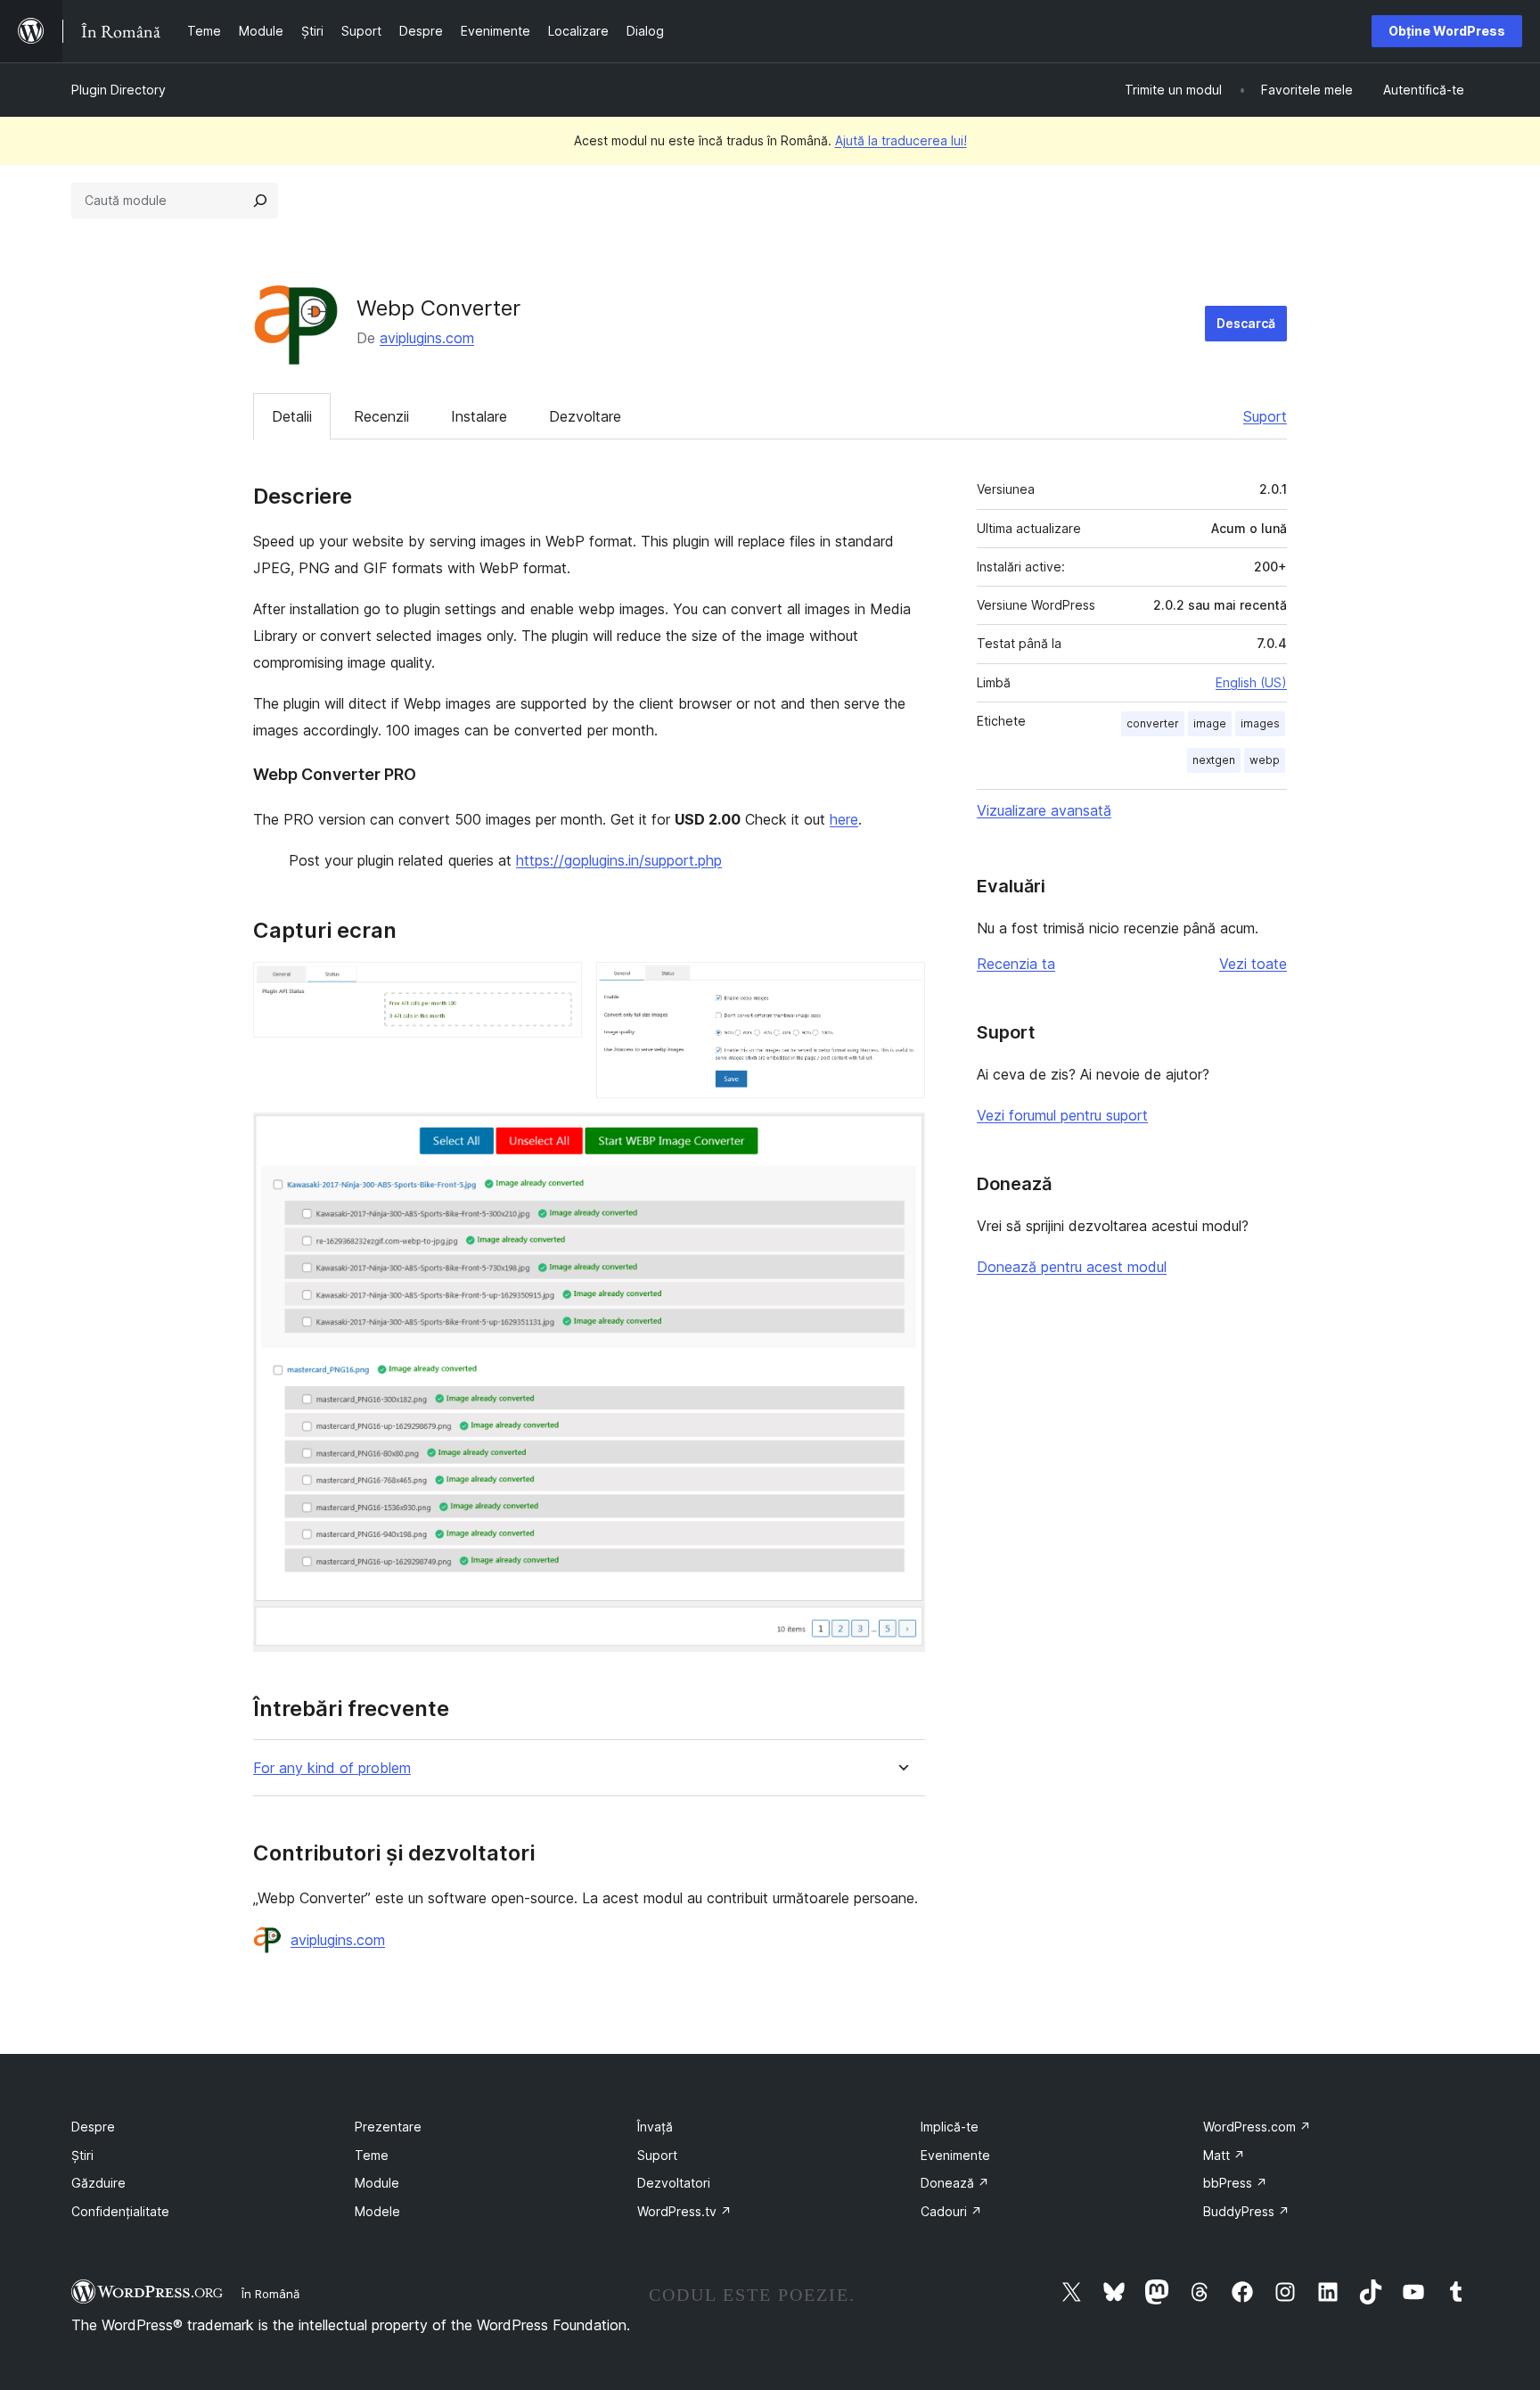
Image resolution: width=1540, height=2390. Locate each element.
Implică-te (950, 2127)
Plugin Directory (119, 90)
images (1260, 723)
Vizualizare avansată (1044, 810)
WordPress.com (1257, 2127)
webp (1265, 760)
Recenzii (381, 416)
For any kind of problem (332, 1768)
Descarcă (1246, 323)
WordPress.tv (684, 2211)
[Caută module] (260, 201)
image (1210, 723)
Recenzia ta (1016, 964)
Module (377, 2183)
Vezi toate (1253, 964)
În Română (270, 2294)
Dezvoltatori (674, 2183)
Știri (82, 2155)
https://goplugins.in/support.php (619, 860)
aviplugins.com (427, 338)
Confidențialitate (120, 2211)
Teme (372, 2155)
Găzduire (98, 2183)
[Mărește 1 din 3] (558, 986)
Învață (655, 2127)
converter (1153, 723)
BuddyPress (1246, 2211)
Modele (377, 2211)
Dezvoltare (585, 416)
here (844, 819)
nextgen (1214, 760)
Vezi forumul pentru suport (1062, 1115)
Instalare (479, 416)
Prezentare (388, 2127)
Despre (93, 2127)
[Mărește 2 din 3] (901, 986)
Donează (955, 2183)
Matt (1224, 2155)
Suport (1265, 416)
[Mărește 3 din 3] (901, 1137)
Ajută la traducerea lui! (901, 140)
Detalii (292, 416)
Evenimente (955, 2155)
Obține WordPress (1447, 31)
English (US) (1251, 682)
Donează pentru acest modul (1072, 1267)
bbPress (1235, 2183)
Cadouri (951, 2211)
